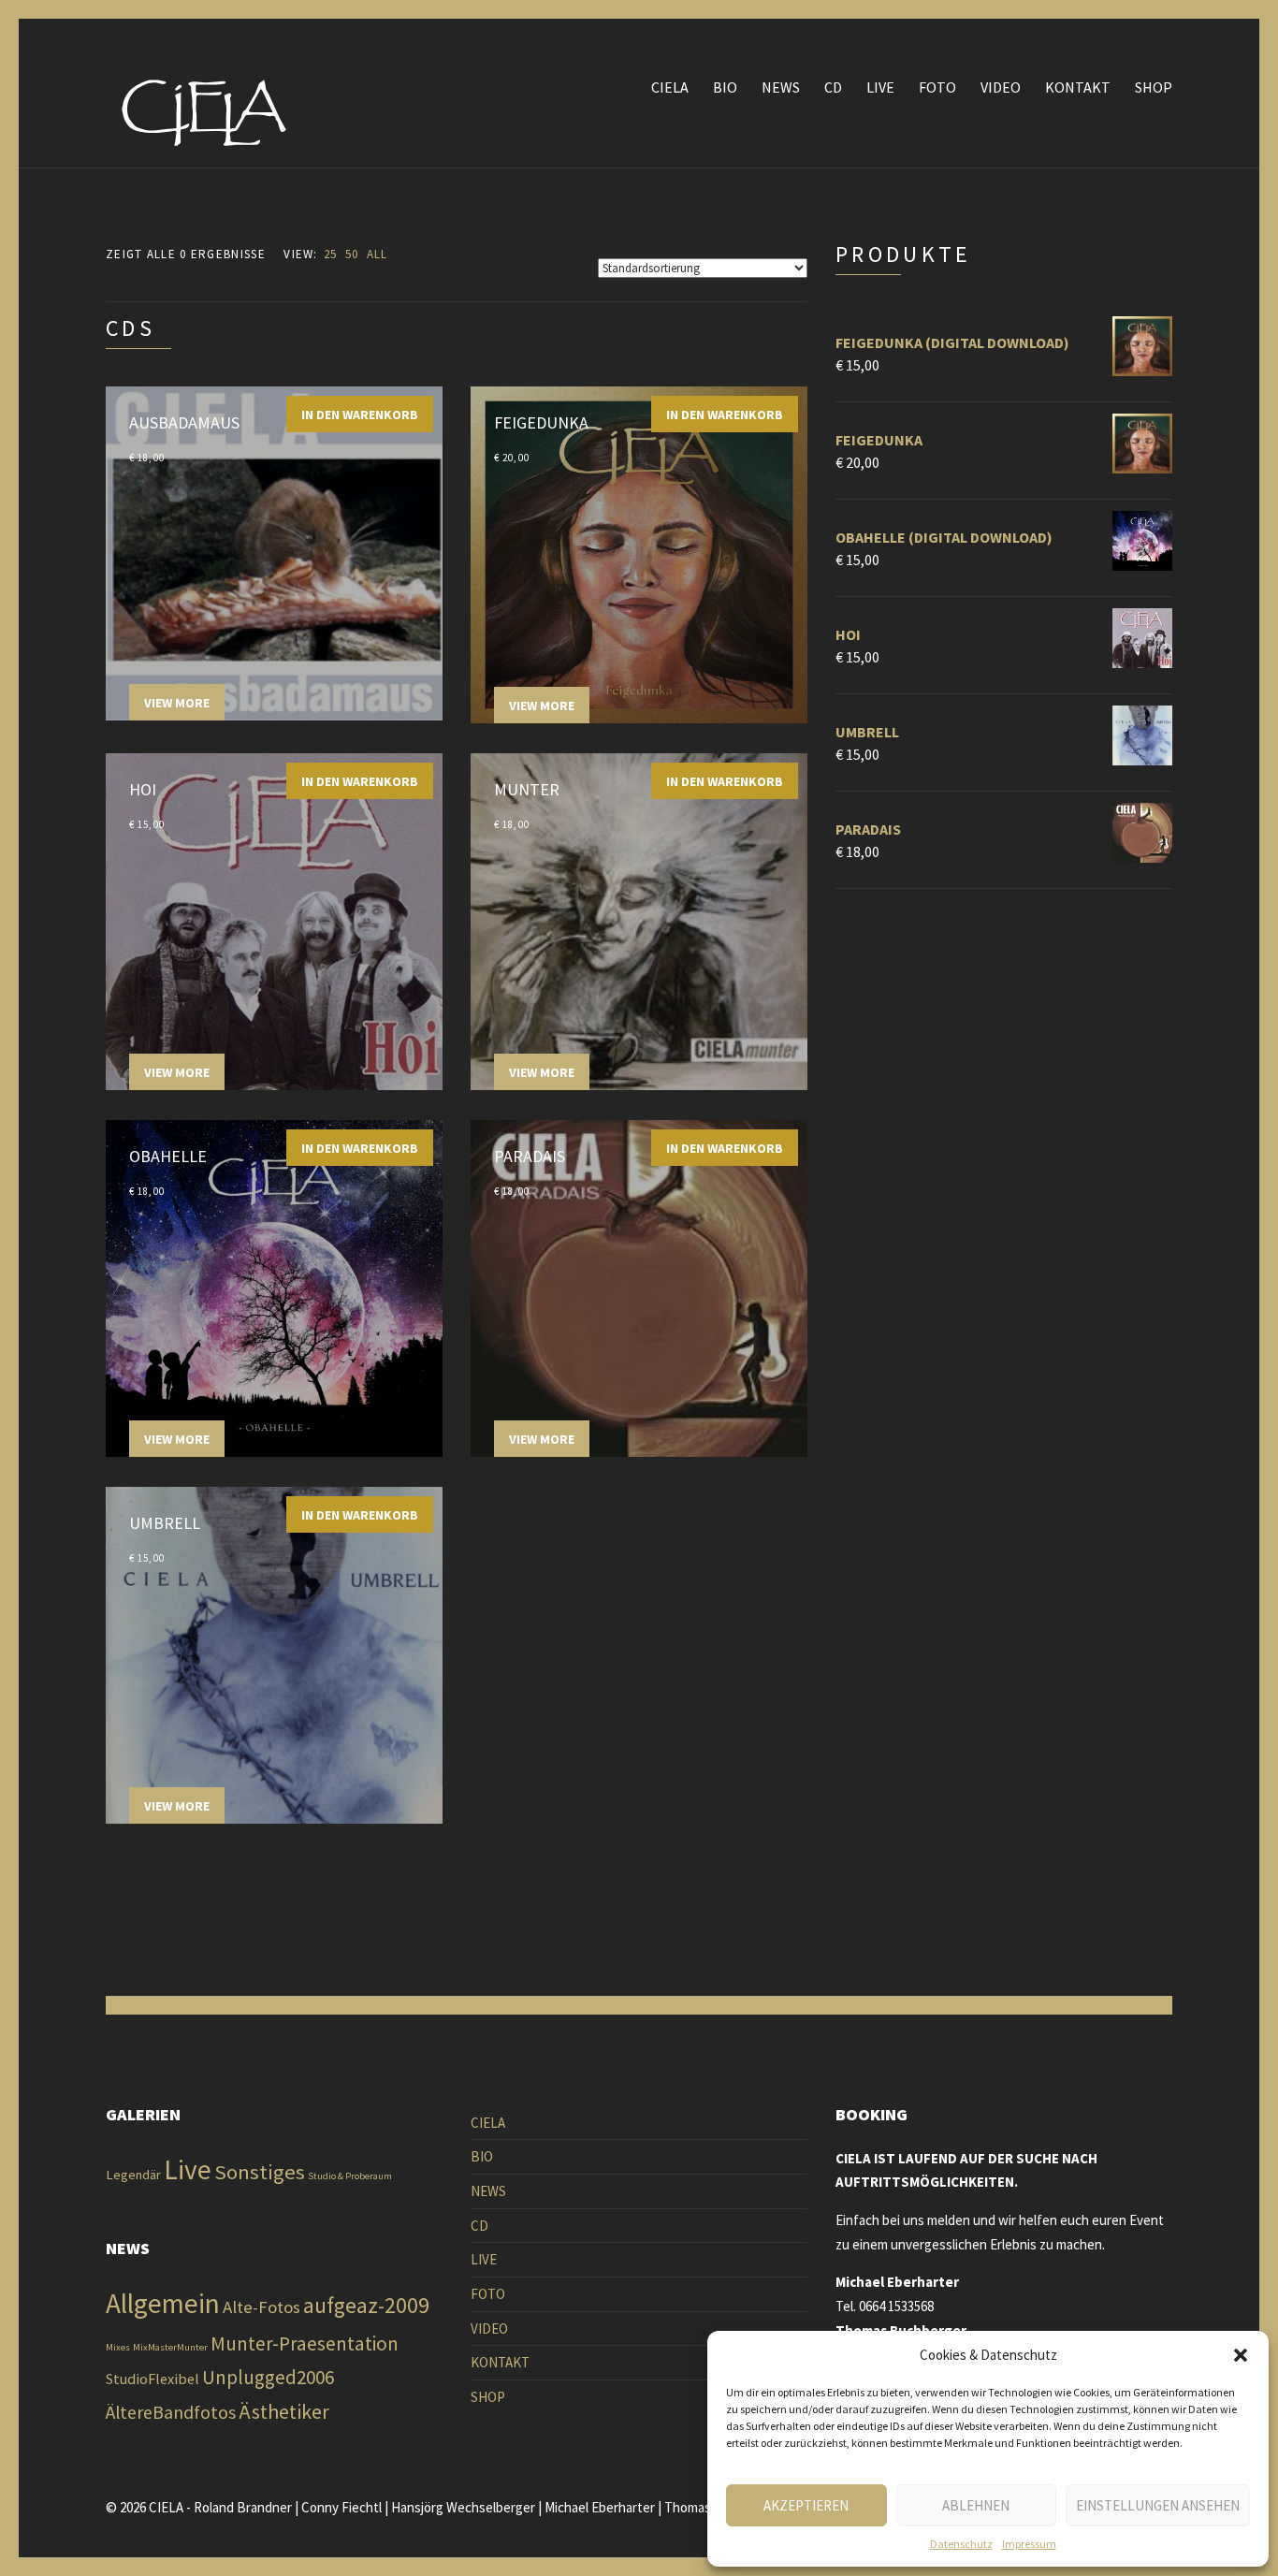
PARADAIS (868, 829)
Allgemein (163, 2303)
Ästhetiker (284, 2411)
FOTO (937, 87)
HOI (848, 634)
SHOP (1154, 87)
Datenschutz (961, 2544)
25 (331, 254)
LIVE (880, 87)
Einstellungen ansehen (1158, 2505)
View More (177, 703)
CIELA (670, 87)
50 (352, 254)
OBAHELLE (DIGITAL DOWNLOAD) (944, 537)
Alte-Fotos (261, 2307)
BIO (725, 87)
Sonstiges (260, 2172)
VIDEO (1001, 87)
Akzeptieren (806, 2505)
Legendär (133, 2175)
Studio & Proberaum (350, 2176)
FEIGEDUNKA (879, 440)
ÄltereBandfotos (171, 2412)
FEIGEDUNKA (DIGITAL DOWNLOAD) (952, 342)
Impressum (1029, 2544)
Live (188, 2169)
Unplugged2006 (268, 2377)
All (378, 254)
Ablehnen (976, 2505)
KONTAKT (1078, 87)
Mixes (118, 2347)
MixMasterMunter (170, 2347)
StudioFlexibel (152, 2379)
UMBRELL (867, 732)
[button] (1241, 2355)
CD (833, 87)
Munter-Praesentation (305, 2343)
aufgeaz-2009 (366, 2305)
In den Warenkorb (360, 415)
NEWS (781, 87)
